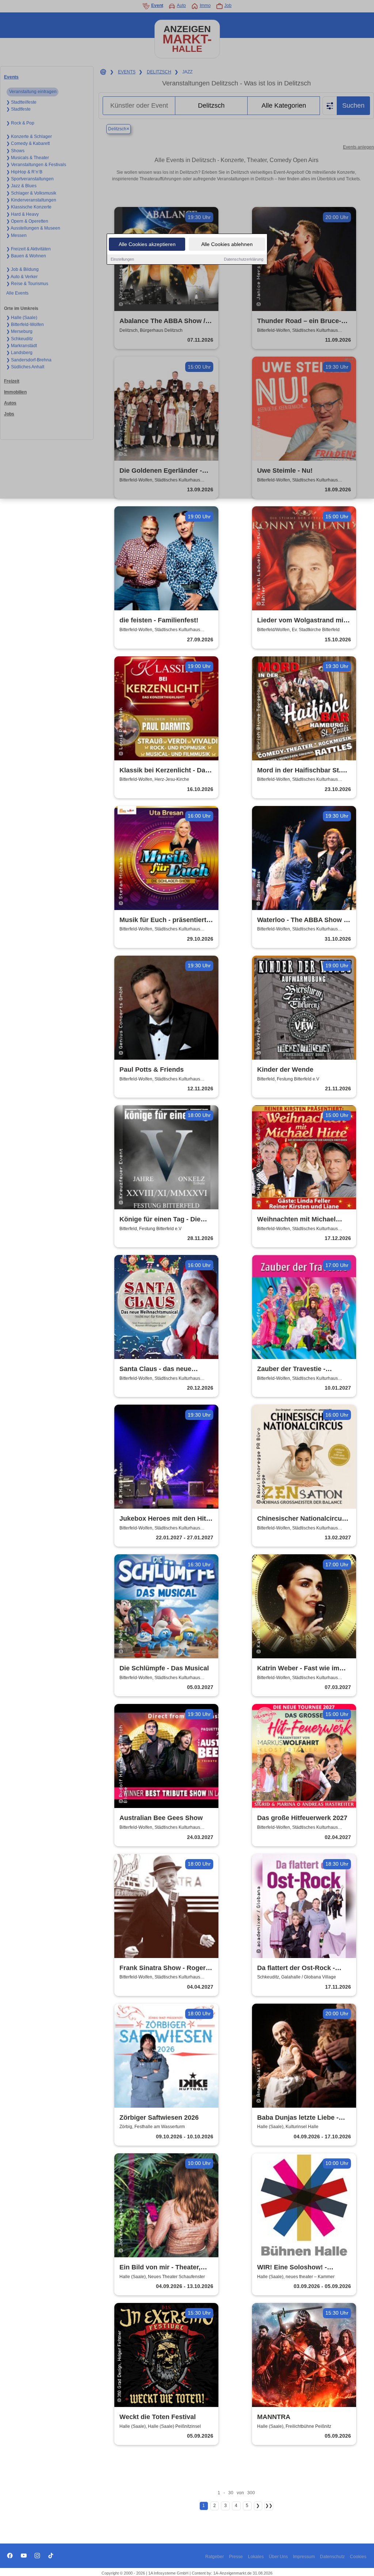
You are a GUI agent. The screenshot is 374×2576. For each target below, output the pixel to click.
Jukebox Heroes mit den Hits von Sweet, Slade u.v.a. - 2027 (166, 1519)
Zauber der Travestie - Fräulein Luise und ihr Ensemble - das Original (295, 1369)
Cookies (358, 2557)
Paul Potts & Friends (152, 1070)
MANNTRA (274, 2417)
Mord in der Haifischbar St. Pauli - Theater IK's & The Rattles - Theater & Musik (299, 771)
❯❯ (269, 2506)
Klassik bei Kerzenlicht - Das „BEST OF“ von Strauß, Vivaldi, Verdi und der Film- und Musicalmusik (164, 771)
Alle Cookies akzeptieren (147, 244)
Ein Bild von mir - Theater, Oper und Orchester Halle (160, 2268)
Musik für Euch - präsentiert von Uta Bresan (163, 920)
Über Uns (278, 2557)
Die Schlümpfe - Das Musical (164, 1668)
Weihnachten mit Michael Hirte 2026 (296, 1220)
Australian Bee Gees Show (161, 1818)
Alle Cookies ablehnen (227, 244)
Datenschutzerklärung (244, 259)
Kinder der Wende (285, 1070)
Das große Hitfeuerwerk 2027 (302, 1818)
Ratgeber (215, 2557)
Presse (236, 2557)
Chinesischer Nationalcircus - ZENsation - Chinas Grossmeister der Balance (303, 1519)
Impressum (304, 2557)
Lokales (256, 2557)
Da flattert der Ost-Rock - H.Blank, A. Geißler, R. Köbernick (296, 1968)
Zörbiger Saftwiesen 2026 (159, 2118)
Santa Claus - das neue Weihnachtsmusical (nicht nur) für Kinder (160, 1369)
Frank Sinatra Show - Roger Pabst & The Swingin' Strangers (163, 1968)
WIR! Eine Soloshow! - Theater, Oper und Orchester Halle (302, 2268)
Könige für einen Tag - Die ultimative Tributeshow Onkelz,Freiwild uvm (160, 1220)
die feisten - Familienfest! (159, 620)
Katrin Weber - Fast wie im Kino (298, 1669)
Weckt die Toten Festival (158, 2417)
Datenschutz (332, 2557)
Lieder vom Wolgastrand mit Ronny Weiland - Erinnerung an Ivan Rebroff (301, 621)
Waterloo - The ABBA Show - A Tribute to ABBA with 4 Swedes (302, 920)
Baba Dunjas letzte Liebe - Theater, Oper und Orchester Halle (302, 2118)
